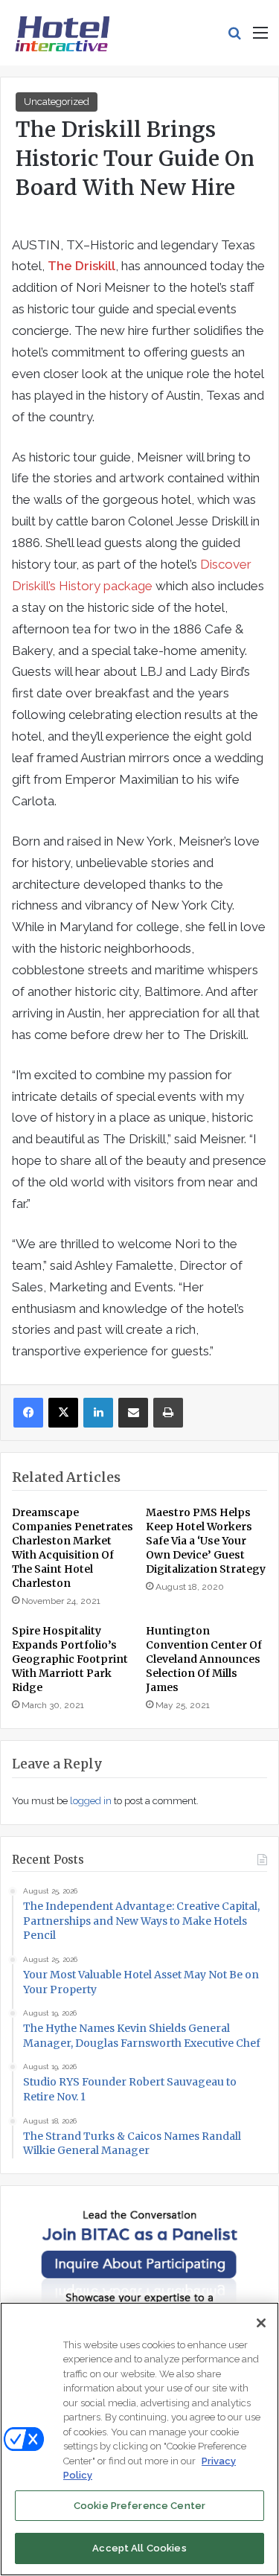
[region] (139, 2439)
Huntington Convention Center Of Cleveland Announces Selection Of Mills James (204, 1659)
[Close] (261, 2323)
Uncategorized (57, 102)
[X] (63, 1413)
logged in (91, 1801)
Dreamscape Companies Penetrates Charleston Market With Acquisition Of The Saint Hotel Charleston (73, 1548)
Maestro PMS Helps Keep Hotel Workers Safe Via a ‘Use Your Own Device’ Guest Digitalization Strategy (206, 1541)
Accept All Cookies (139, 2548)
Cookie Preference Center (139, 2506)
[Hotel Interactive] (62, 33)
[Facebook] (28, 1413)
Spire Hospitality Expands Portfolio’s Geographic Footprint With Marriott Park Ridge (70, 1659)
